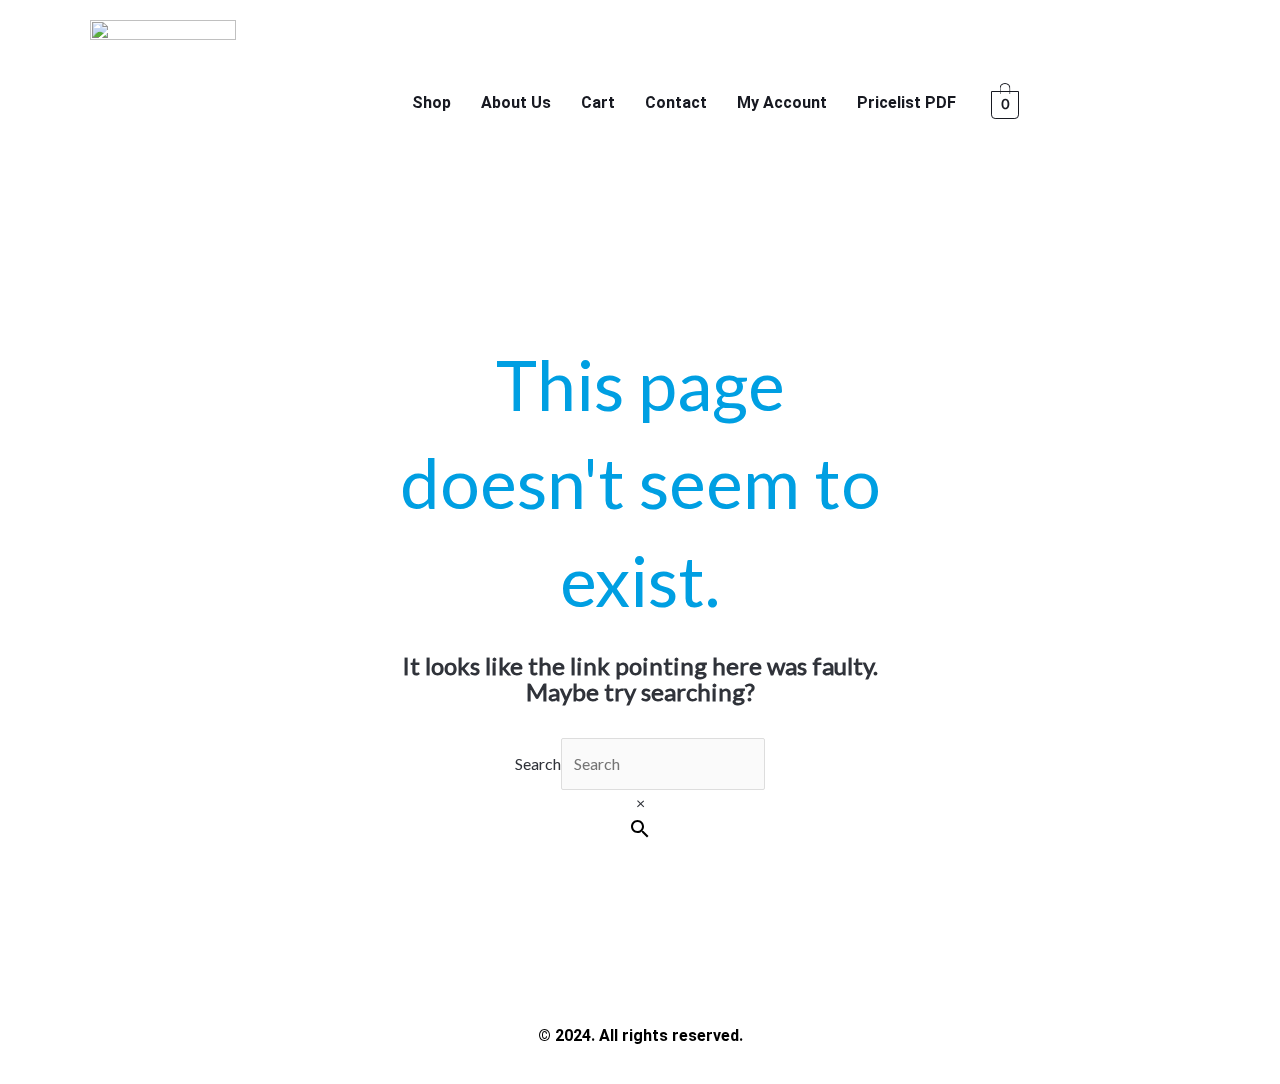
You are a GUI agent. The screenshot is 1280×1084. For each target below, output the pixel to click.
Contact (676, 102)
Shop (431, 102)
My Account (782, 102)
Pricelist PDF (906, 102)
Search (538, 763)
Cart (598, 102)
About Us (516, 102)
